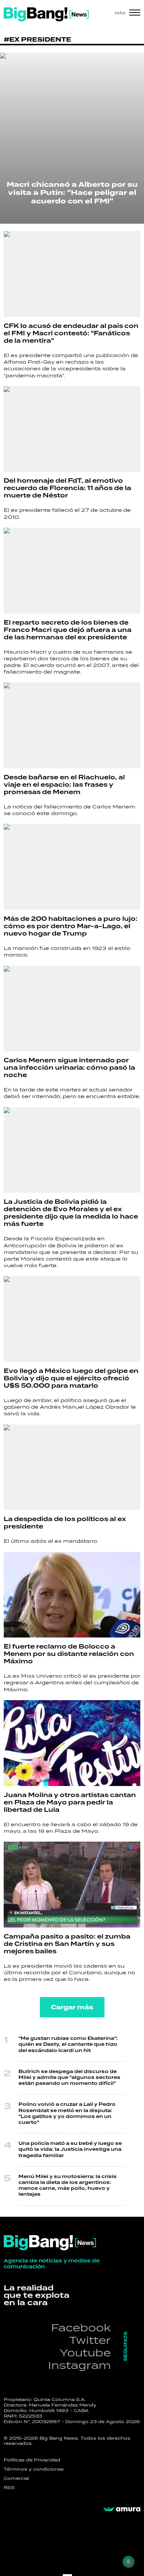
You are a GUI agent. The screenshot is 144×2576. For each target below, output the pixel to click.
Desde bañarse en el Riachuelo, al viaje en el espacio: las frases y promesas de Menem (64, 785)
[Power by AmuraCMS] (122, 2509)
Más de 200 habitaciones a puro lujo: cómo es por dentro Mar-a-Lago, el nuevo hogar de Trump (71, 926)
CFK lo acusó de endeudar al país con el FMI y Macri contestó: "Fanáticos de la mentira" (71, 333)
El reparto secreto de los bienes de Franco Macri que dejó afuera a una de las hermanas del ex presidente (68, 630)
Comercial (16, 2478)
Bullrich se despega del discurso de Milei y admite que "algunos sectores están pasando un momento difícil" (69, 2078)
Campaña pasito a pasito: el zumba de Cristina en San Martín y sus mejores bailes (67, 1944)
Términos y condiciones (34, 2469)
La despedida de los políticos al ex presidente (65, 1523)
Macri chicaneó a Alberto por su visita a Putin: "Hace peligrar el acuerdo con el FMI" (72, 193)
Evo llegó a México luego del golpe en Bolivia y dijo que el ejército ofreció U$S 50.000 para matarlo (71, 1378)
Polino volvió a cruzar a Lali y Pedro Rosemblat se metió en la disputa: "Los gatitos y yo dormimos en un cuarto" (67, 2114)
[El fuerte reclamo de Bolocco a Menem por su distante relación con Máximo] (72, 1595)
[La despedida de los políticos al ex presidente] (72, 1467)
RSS (9, 2488)
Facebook (81, 2327)
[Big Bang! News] (46, 14)
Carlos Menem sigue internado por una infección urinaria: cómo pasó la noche (69, 1068)
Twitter (90, 2340)
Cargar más (72, 2007)
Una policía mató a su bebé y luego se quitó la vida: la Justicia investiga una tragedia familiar (70, 2149)
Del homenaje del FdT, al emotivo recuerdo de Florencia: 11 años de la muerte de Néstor (67, 488)
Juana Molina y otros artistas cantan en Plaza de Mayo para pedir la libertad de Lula (70, 1803)
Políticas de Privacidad (32, 2460)
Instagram (79, 2365)
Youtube (85, 2353)
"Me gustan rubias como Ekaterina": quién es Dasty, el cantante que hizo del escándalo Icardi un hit (68, 2044)
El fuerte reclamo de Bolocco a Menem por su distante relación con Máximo (69, 1654)
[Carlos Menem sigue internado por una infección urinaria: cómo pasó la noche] (72, 1009)
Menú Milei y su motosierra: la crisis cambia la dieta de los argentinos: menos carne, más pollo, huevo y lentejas (68, 2186)
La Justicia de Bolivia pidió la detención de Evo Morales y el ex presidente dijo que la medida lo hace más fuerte (71, 1213)
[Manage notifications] (128, 2562)
